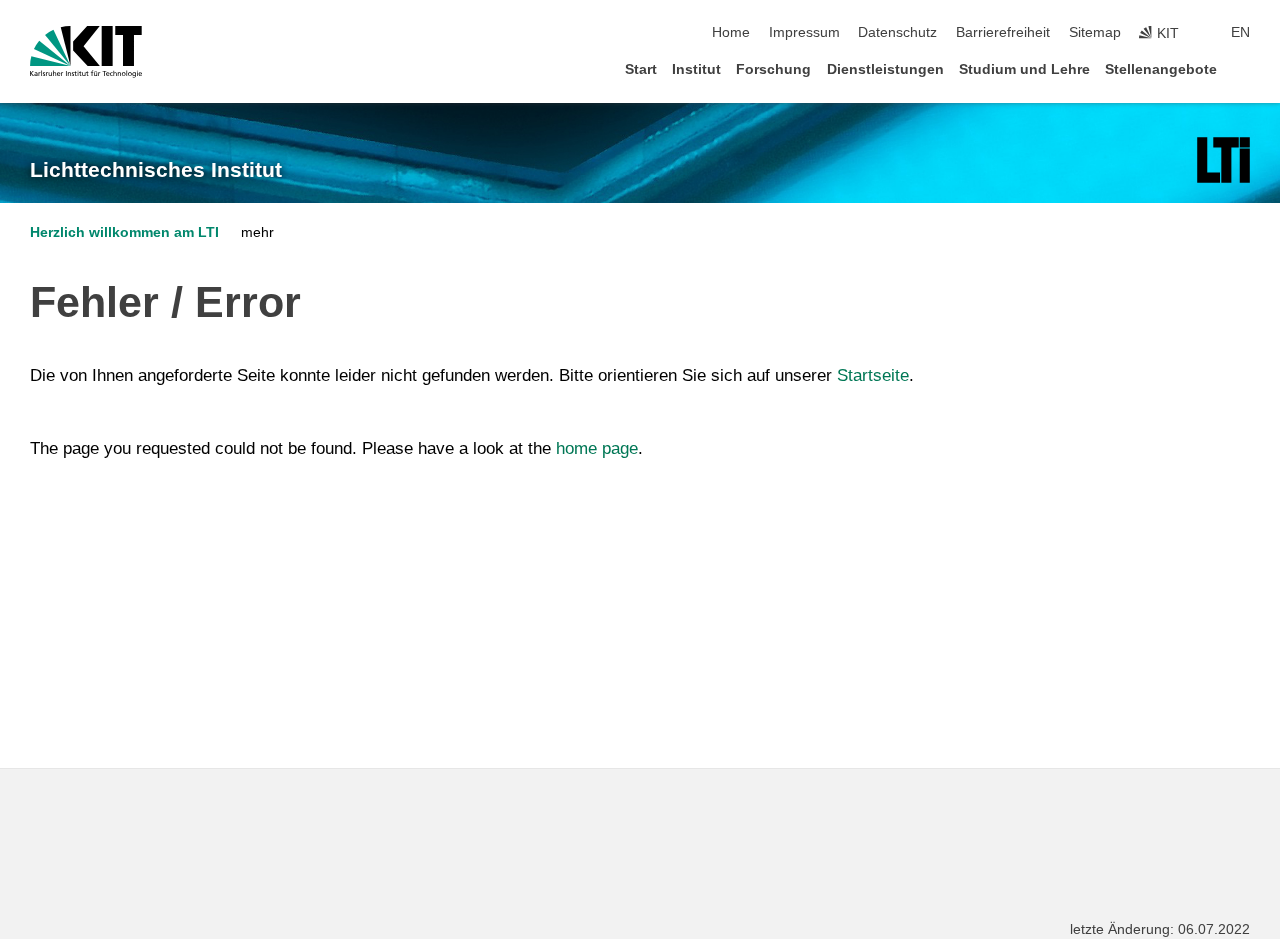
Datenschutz (897, 32)
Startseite (873, 375)
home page (597, 448)
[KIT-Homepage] (86, 52)
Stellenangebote (1161, 69)
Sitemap (1095, 32)
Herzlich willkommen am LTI (124, 232)
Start (641, 69)
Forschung (773, 69)
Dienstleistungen (885, 69)
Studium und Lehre (1024, 69)
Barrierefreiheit (1003, 32)
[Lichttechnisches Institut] (1224, 160)
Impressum (804, 32)
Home (731, 32)
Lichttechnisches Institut (156, 170)
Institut (696, 69)
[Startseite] (1244, 68)
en (1240, 32)
